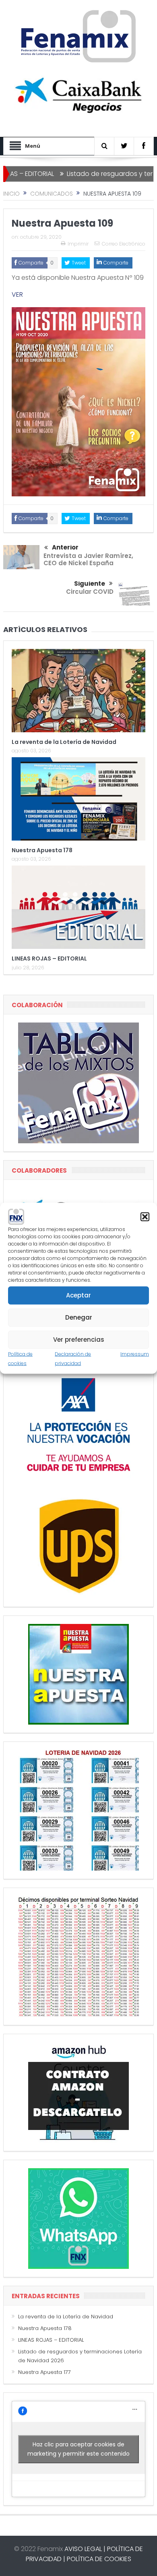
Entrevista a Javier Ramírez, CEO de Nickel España (88, 559)
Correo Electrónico (124, 244)
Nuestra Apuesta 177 (44, 2372)
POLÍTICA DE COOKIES (99, 2559)
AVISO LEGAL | (85, 2549)
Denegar (79, 1317)
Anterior (65, 547)
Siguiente (90, 584)
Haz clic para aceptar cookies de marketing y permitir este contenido (78, 2449)
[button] (145, 1217)
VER (17, 294)
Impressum (135, 1354)
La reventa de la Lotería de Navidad (64, 742)
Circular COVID (90, 592)
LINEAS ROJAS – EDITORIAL (49, 959)
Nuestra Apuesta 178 (42, 850)
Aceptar (78, 1295)
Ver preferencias (79, 1340)
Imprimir (78, 244)
